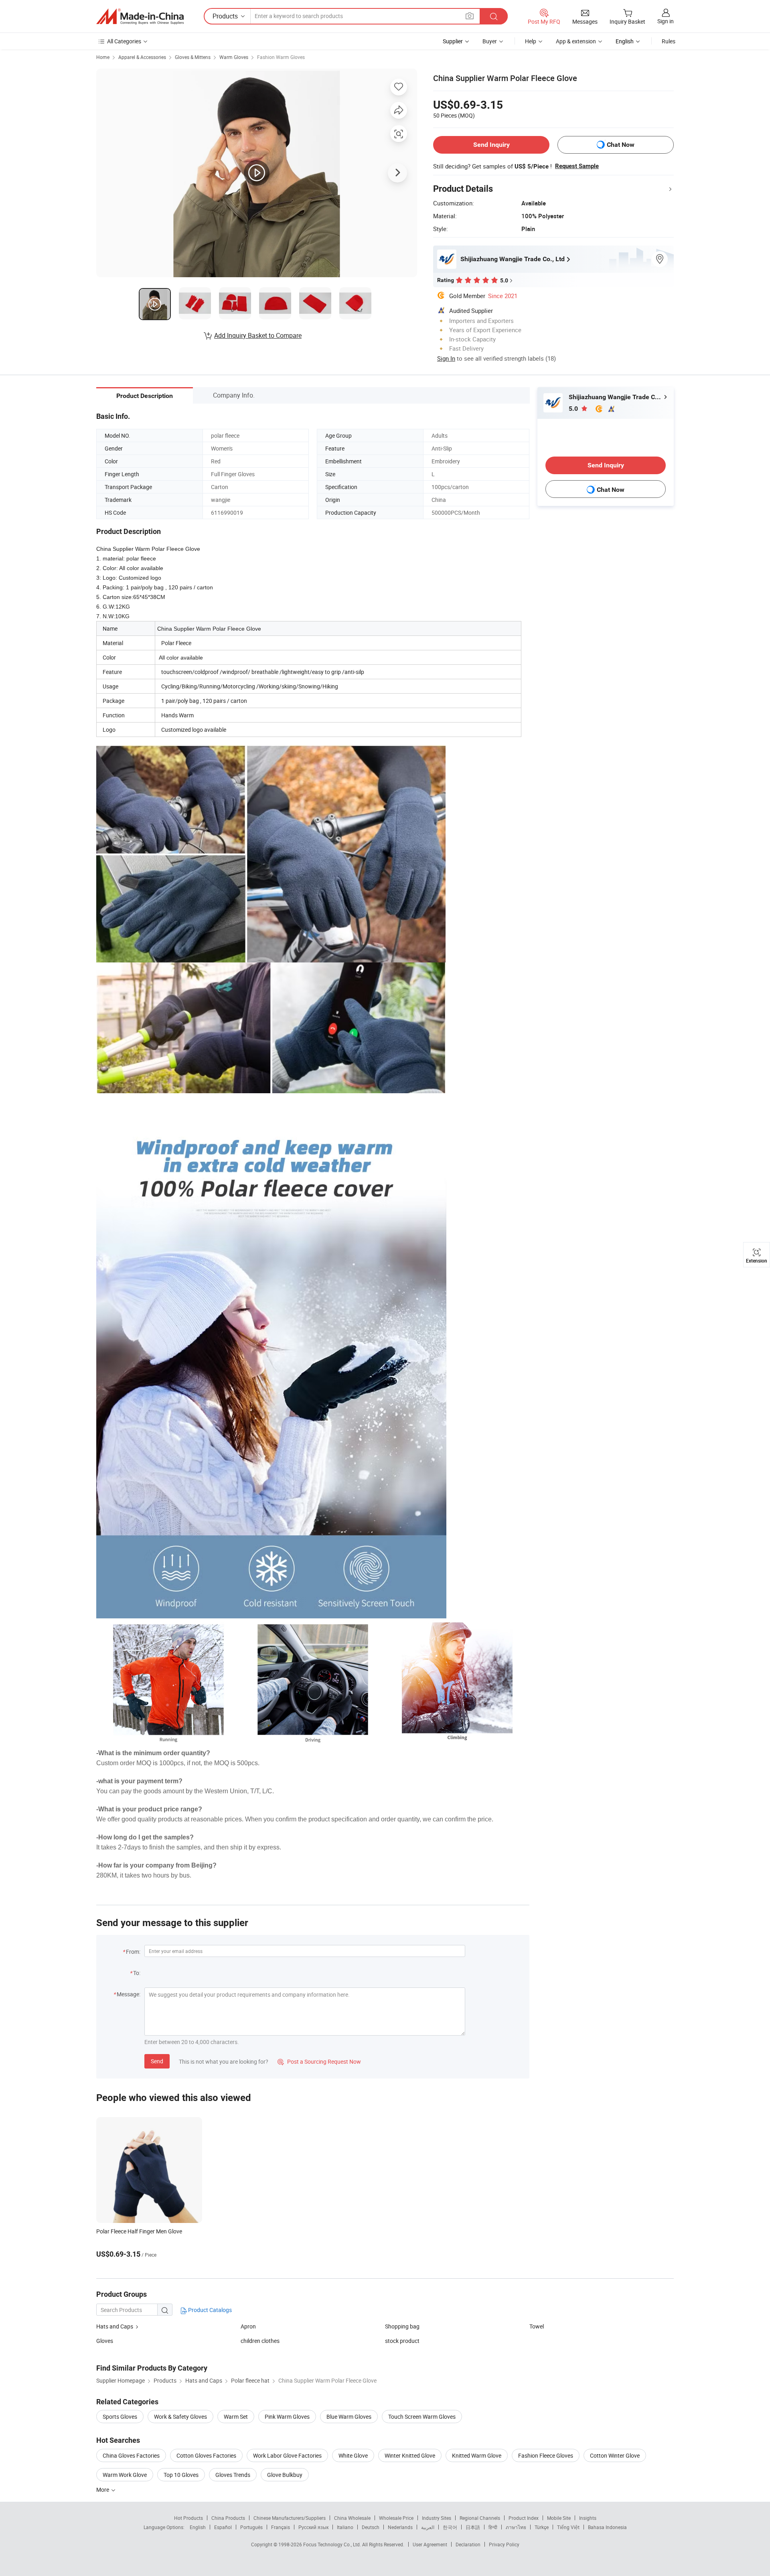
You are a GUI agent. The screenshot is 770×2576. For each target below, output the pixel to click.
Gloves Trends (233, 2475)
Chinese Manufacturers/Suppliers (290, 2518)
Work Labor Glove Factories (287, 2455)
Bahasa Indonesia (607, 2527)
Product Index (524, 2518)
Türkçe (542, 2527)
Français (281, 2527)
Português (251, 2527)
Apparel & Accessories (142, 57)
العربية (428, 2527)
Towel (537, 2326)
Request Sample (577, 166)
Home (103, 57)
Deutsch (371, 2527)
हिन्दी (493, 2527)
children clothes (260, 2341)
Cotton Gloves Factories (206, 2455)
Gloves (105, 2341)
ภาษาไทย (516, 2527)
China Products (228, 2518)
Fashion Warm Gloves (281, 57)
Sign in (666, 21)
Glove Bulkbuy (285, 2475)
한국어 (450, 2527)
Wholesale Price (396, 2518)
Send (157, 2061)
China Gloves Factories (131, 2455)
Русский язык (313, 2527)
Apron (248, 2326)
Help (531, 41)
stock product (402, 2341)
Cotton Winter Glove (615, 2455)
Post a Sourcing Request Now (319, 2061)
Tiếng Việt (568, 2527)
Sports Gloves (120, 2417)
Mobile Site (559, 2518)
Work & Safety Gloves (180, 2417)
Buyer (490, 41)
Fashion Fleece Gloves (546, 2455)
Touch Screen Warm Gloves (422, 2417)
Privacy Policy (504, 2544)
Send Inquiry (491, 145)
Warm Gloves (234, 57)
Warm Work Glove (125, 2475)
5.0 (574, 409)
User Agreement (430, 2544)
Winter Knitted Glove (410, 2455)
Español (223, 2527)
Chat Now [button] (621, 145)
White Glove (353, 2455)
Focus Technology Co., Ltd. (333, 2544)
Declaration (468, 2544)
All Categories (124, 41)
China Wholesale (352, 2518)
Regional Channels (480, 2518)
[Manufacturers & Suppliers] (140, 16)
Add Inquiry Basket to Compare (258, 335)
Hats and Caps (115, 2326)
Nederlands (400, 2527)
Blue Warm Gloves (349, 2417)
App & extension (576, 41)
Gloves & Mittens (193, 57)
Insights (588, 2518)
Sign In (446, 358)
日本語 (473, 2527)
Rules (669, 41)
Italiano (345, 2527)
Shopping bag (402, 2326)
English (198, 2527)
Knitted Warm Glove (477, 2455)
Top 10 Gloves (181, 2475)
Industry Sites (437, 2518)
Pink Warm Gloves (287, 2417)
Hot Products (188, 2518)
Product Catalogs (209, 2310)
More (103, 2490)
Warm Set (236, 2417)
